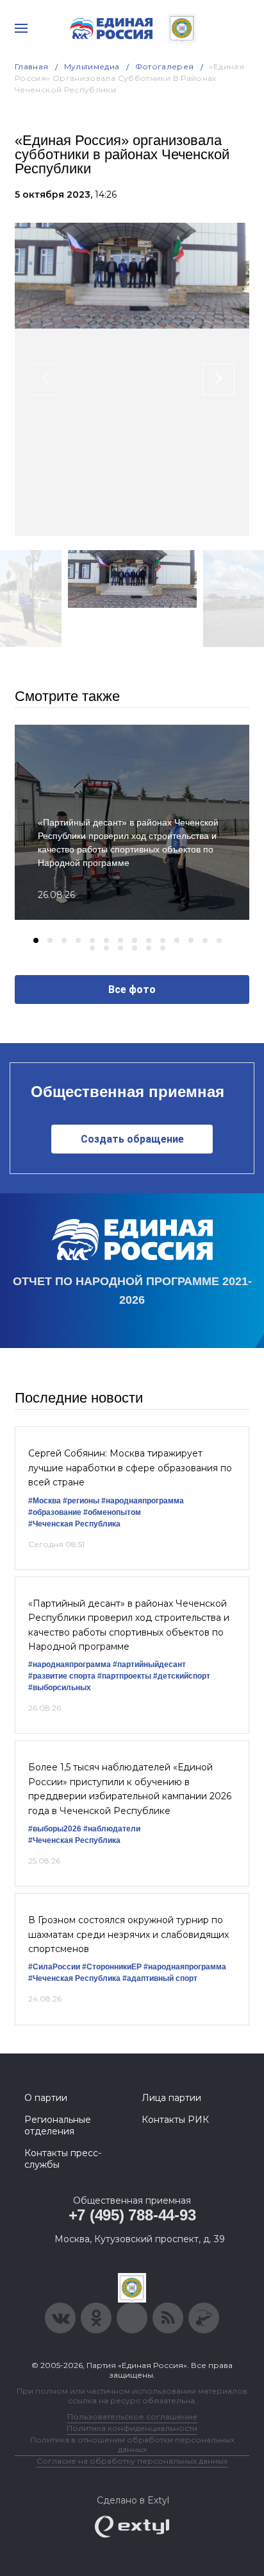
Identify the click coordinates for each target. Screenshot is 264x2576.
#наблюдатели (112, 1829)
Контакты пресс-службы (63, 2159)
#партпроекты (124, 1676)
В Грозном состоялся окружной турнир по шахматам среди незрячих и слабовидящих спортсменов (128, 1934)
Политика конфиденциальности (132, 2428)
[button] (36, 940)
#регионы (81, 1501)
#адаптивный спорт (160, 1978)
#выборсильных (60, 1688)
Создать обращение (132, 1139)
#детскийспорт (182, 1676)
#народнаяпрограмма (143, 1501)
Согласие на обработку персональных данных (132, 2461)
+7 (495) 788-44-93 (132, 2215)
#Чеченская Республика (74, 1524)
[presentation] (45, 379)
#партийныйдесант (149, 1664)
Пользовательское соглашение (132, 2416)
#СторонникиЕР (112, 1967)
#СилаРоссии (54, 1967)
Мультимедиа (92, 66)
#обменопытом (112, 1512)
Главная (32, 66)
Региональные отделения (58, 2125)
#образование (55, 1512)
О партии (46, 2098)
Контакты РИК (175, 2120)
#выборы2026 (55, 1829)
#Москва (45, 1501)
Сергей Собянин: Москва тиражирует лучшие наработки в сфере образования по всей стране (130, 1468)
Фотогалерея (165, 66)
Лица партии (171, 2098)
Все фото (132, 990)
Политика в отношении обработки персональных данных (132, 2444)
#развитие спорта (62, 1676)
